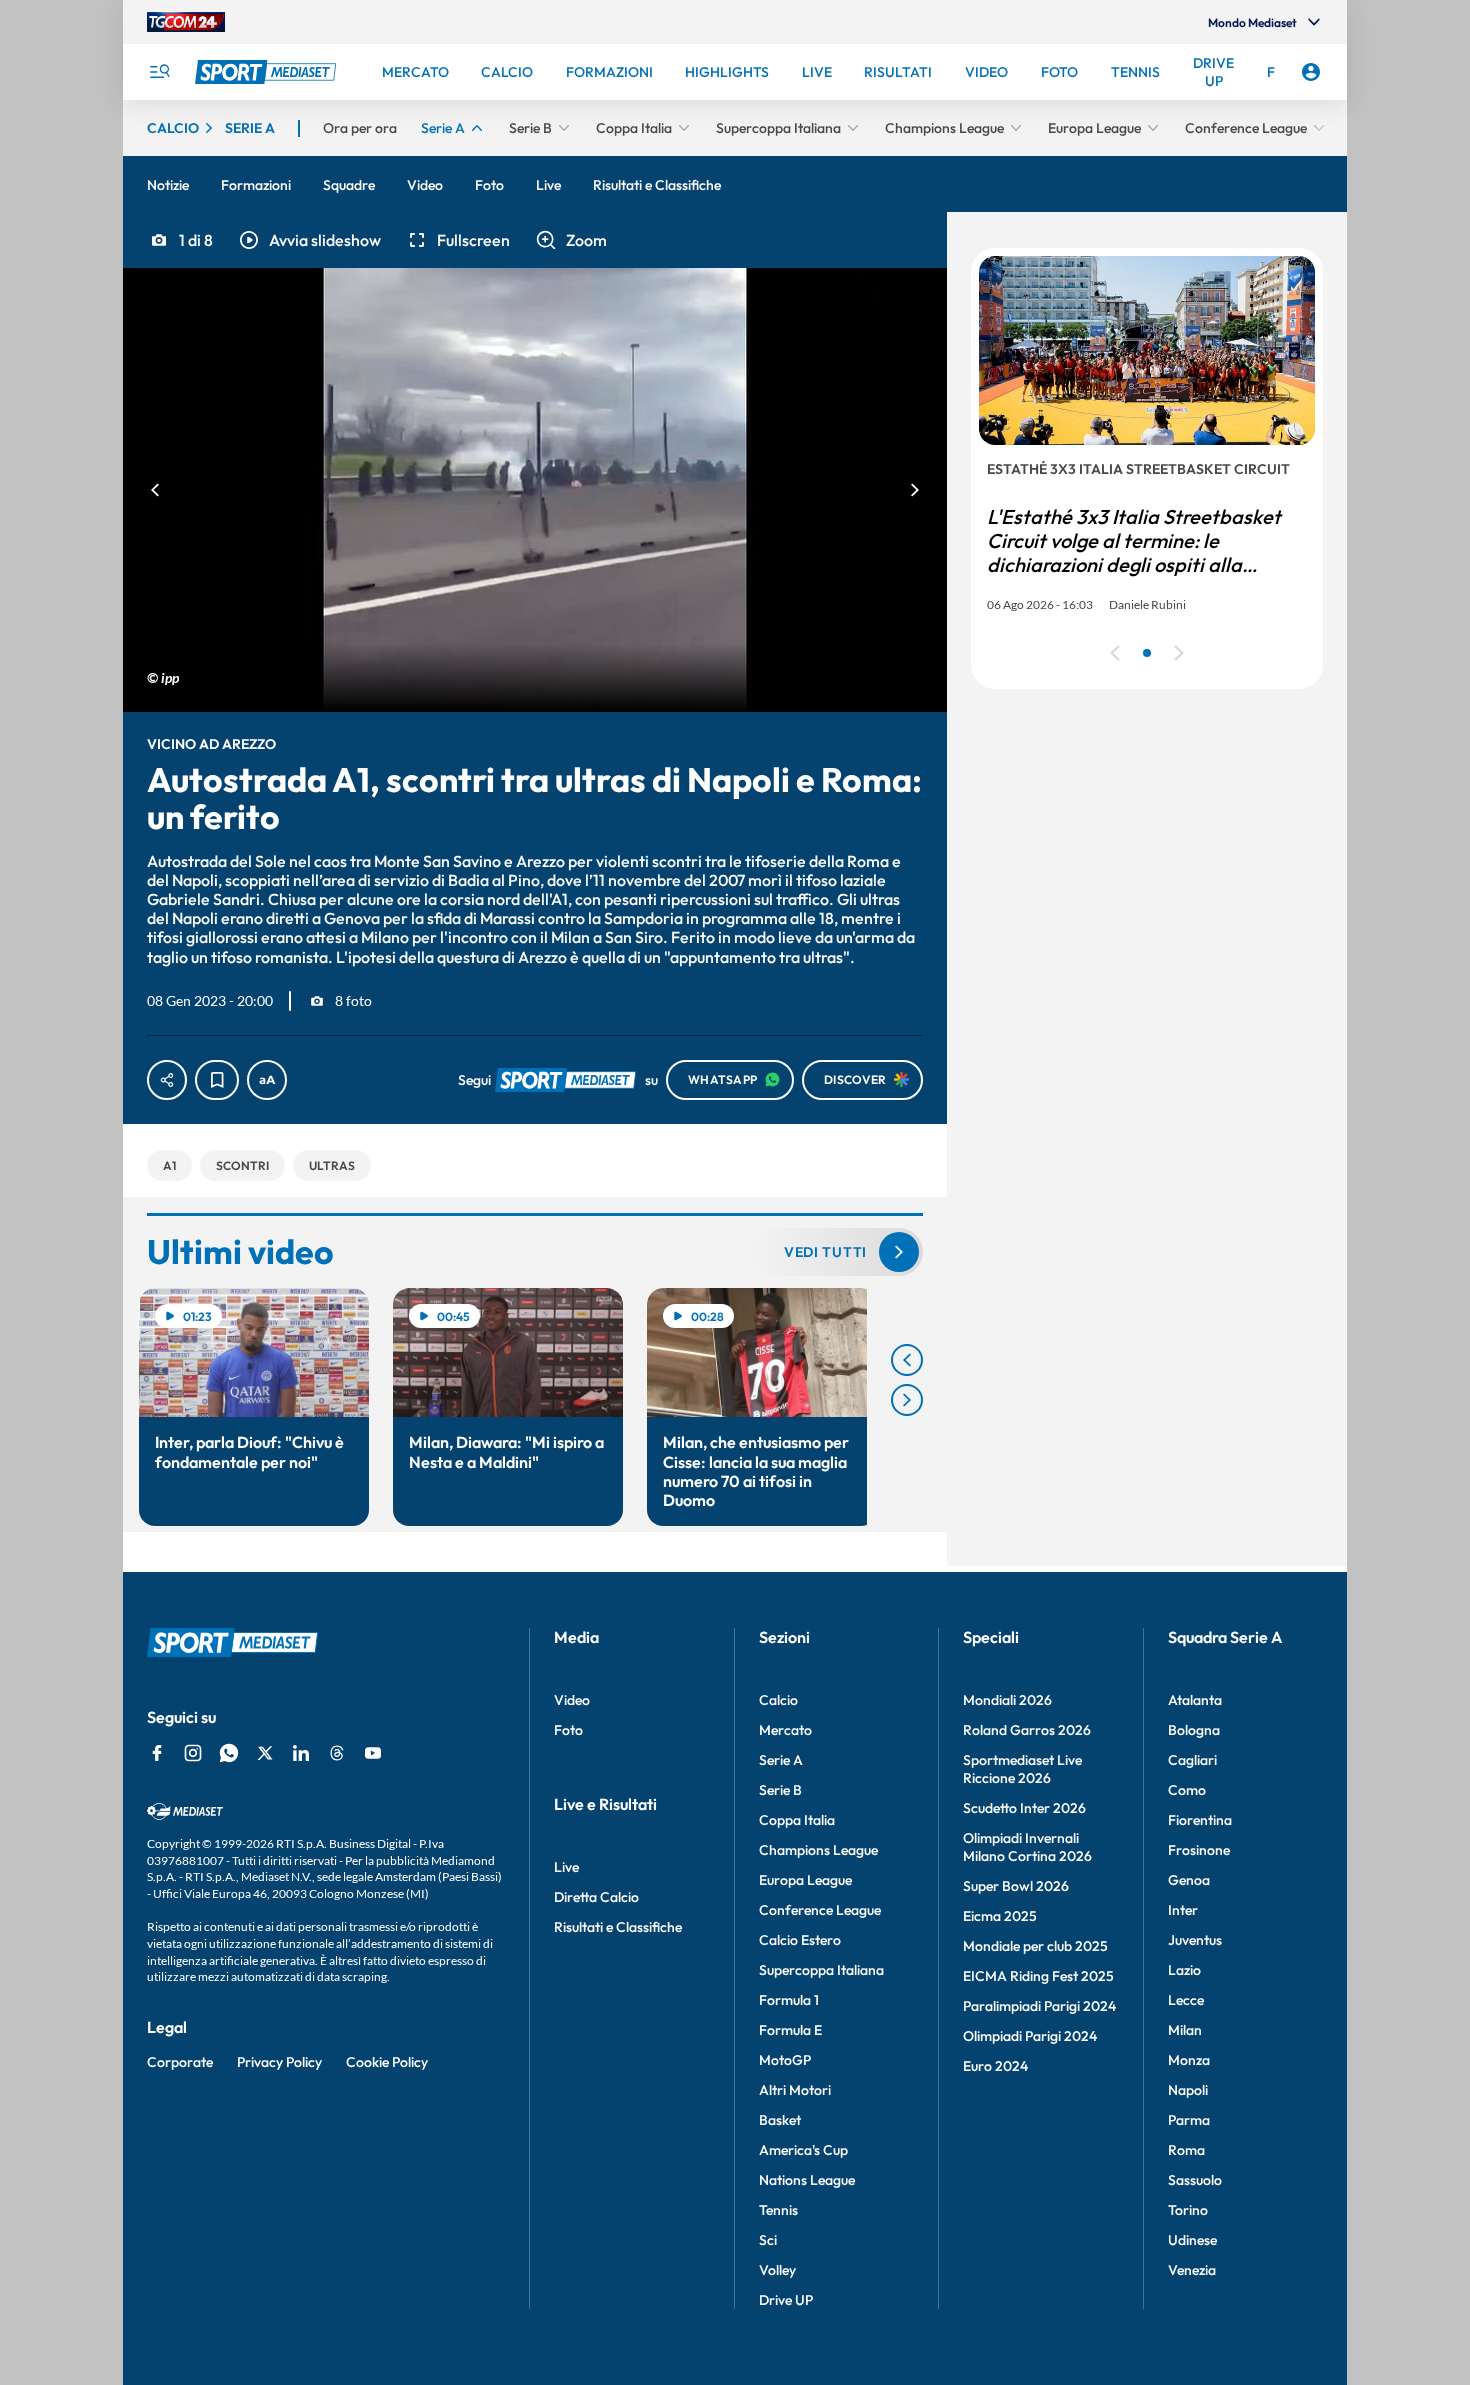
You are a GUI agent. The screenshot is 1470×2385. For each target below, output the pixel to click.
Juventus (1195, 1940)
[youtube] (373, 1753)
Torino (1188, 2210)
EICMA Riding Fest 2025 (1038, 1976)
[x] (265, 1753)
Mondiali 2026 (1007, 1700)
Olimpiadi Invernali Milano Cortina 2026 (1027, 1847)
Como (1187, 1790)
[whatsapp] (229, 1753)
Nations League (807, 2180)
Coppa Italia (797, 1820)
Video (572, 1700)
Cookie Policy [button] (387, 2062)
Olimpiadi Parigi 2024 (1030, 2036)
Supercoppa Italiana (821, 1970)
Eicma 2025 (1000, 1916)
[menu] (159, 72)
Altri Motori (795, 2090)
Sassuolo (1195, 2180)
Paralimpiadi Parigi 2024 (1039, 2006)
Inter (1183, 1910)
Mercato (785, 1730)
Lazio (1184, 1970)
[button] (309, 240)
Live (566, 1867)
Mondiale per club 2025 (1035, 1946)
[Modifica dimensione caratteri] (267, 1080)
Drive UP (786, 2300)
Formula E (790, 2030)
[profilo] (1311, 72)
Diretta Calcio (596, 1897)
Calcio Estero (800, 1940)
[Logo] (268, 72)
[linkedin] (301, 1753)
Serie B (780, 1790)
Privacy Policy (279, 2062)
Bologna (1194, 1730)
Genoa (1189, 1880)
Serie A (781, 1760)
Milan (1185, 2030)
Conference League (820, 1910)
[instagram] (193, 1753)
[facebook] (157, 1753)
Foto (568, 1730)
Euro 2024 (995, 2066)
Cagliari (1192, 1760)
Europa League (805, 1880)
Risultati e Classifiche (618, 1927)
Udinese (1192, 2240)
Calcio (778, 1700)
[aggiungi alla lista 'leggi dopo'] (217, 1080)
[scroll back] (907, 1360)
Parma (1189, 2120)
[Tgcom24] (186, 22)
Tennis (778, 2210)
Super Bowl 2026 (1016, 1886)
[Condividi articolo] (167, 1080)
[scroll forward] (907, 1400)
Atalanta (1195, 1700)
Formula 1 (789, 2000)
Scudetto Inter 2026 (1024, 1808)
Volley (777, 2270)
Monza (1189, 2060)
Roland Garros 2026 (1027, 1730)
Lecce (1186, 2000)
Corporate (180, 2062)
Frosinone (1199, 1850)
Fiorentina (1200, 1820)
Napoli (1188, 2090)
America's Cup (803, 2150)
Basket (780, 2120)
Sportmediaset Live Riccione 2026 (1022, 1769)
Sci (768, 2240)
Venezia (1192, 2270)
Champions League (818, 1850)
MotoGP (785, 2060)
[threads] (337, 1753)
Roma (1186, 2150)
